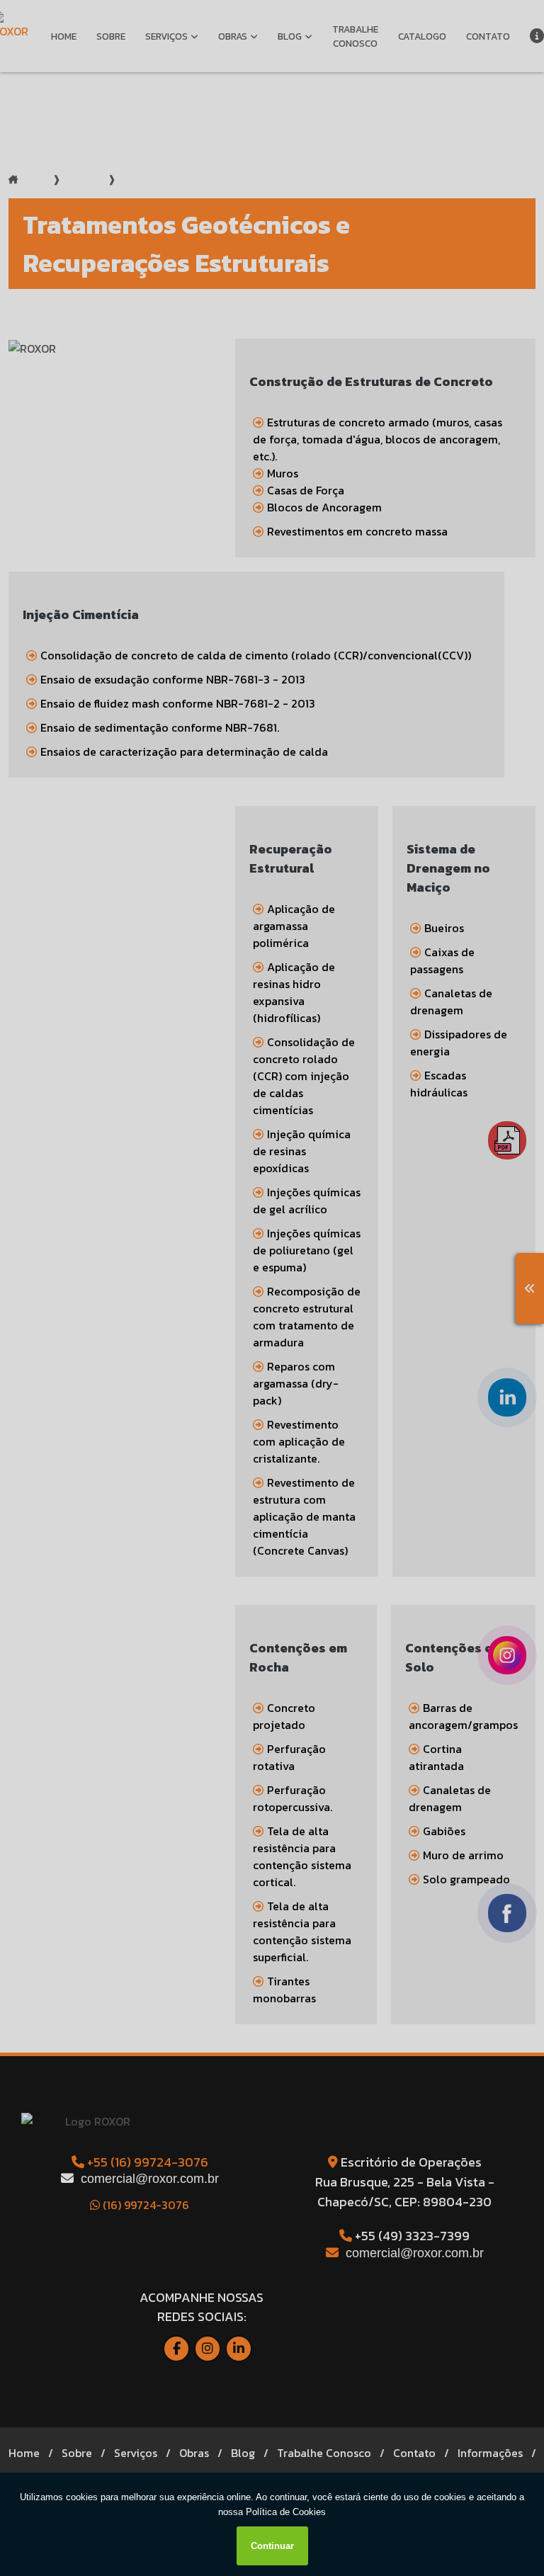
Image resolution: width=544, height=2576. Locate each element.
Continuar (272, 2546)
